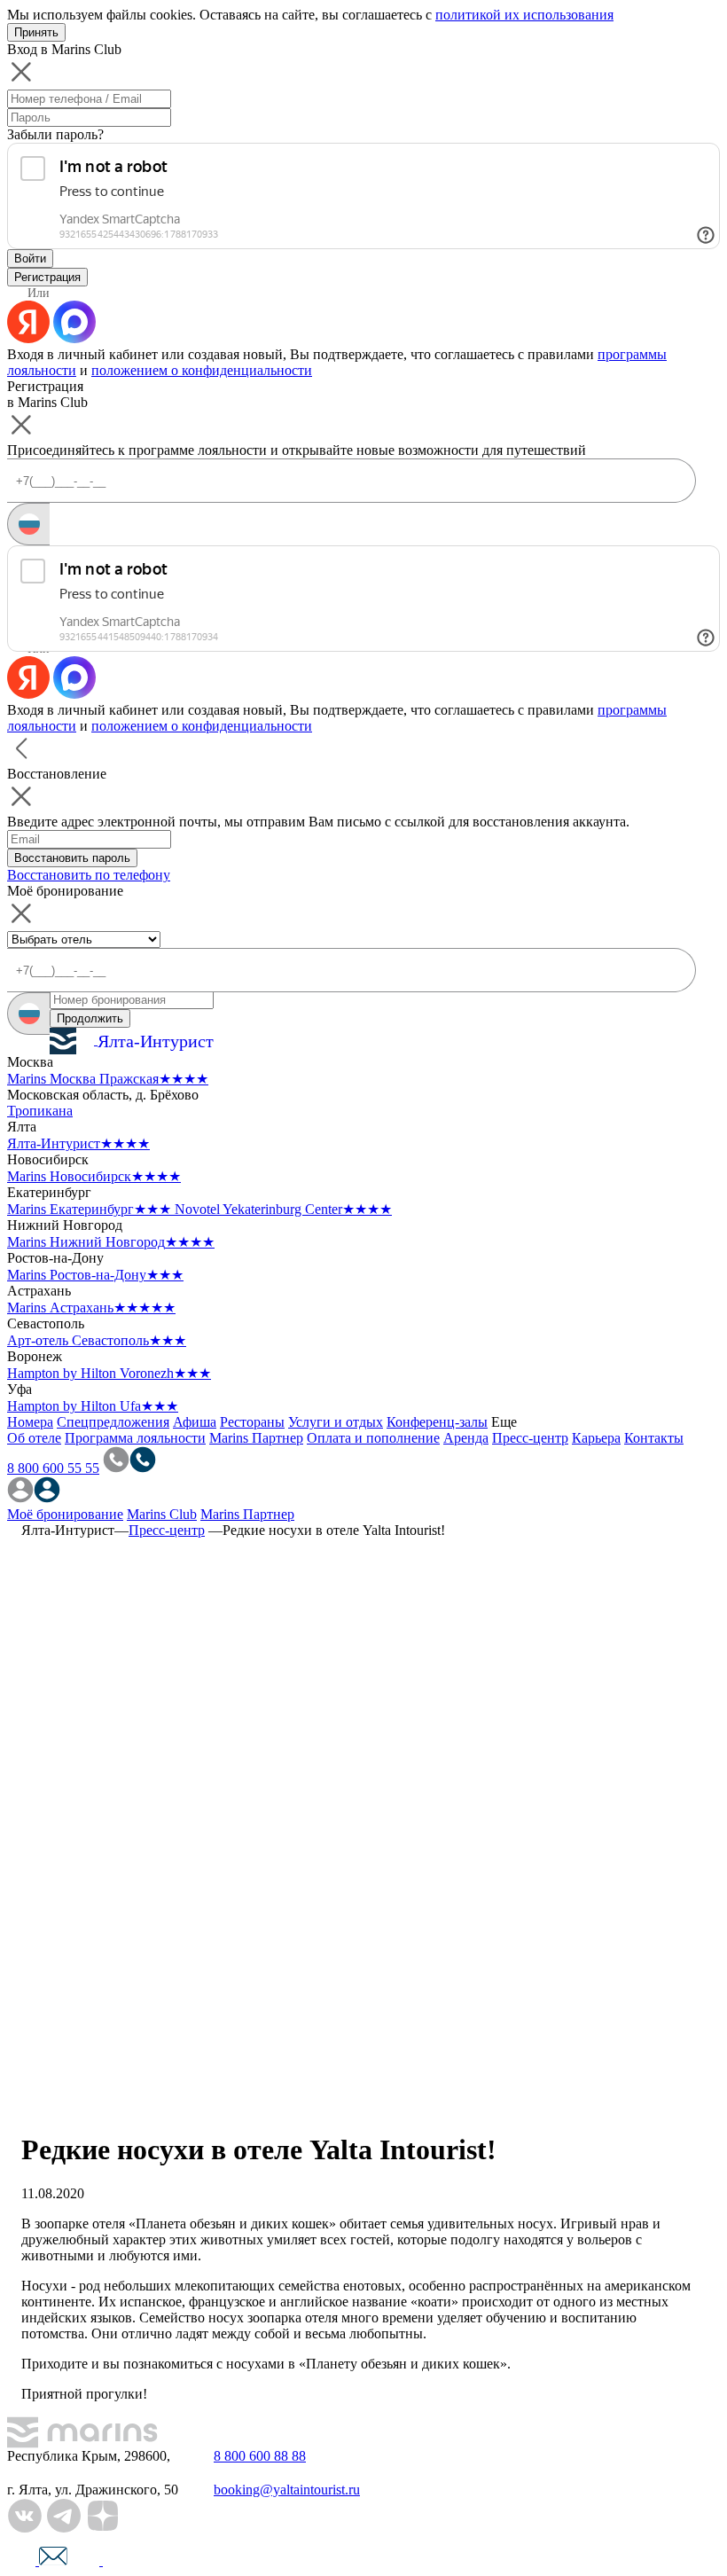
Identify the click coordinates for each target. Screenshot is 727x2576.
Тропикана (40, 1111)
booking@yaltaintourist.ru (287, 2490)
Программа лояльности (135, 1438)
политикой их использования (524, 15)
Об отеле (34, 1438)
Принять (36, 32)
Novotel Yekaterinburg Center (283, 1209)
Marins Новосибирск (94, 1176)
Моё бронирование (65, 1514)
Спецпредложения (113, 1422)
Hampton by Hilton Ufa (93, 1406)
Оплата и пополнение (373, 1438)
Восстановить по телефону (89, 875)
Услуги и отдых (336, 1422)
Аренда (466, 1438)
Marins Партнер (256, 1438)
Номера (30, 1422)
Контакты (654, 1438)
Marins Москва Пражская (108, 1079)
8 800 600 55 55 (53, 1468)
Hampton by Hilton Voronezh (109, 1373)
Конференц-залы (437, 1422)
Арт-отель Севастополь (97, 1340)
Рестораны (252, 1422)
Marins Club (162, 1514)
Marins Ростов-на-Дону (95, 1275)
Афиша (195, 1422)
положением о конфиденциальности (202, 370)
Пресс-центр (530, 1438)
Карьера (596, 1438)
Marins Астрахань (91, 1308)
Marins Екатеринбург (89, 1209)
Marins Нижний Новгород (111, 1242)
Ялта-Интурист (78, 1143)
